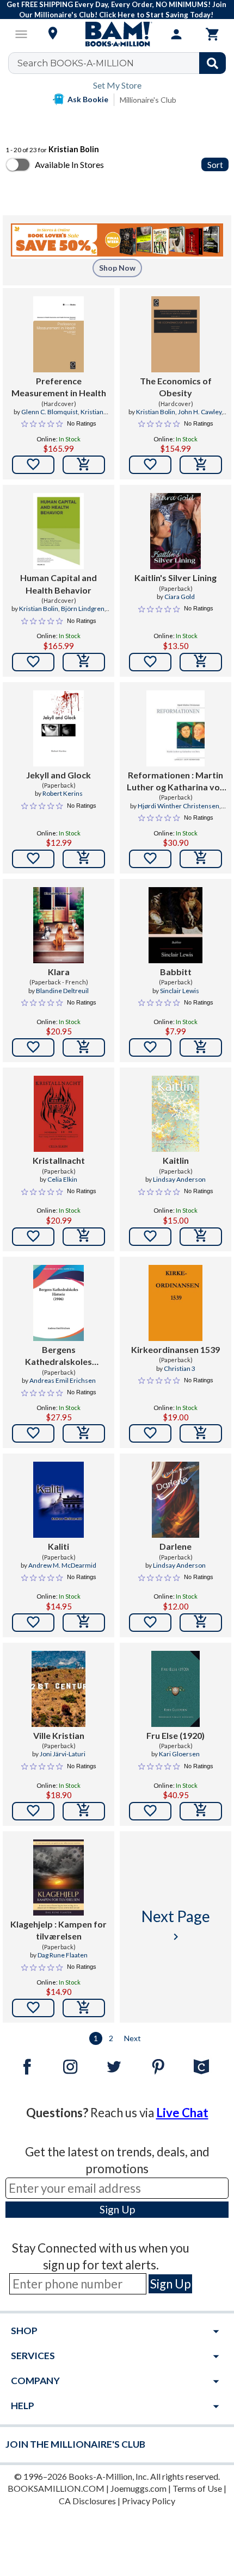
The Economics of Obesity (176, 387)
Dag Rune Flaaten (63, 1955)
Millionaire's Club (148, 100)
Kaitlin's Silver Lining (175, 578)
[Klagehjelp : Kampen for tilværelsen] (58, 1878)
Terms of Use (197, 2488)
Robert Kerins (63, 793)
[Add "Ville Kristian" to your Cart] (84, 1811)
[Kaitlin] (176, 1114)
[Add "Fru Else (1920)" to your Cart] (201, 1811)
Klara (59, 972)
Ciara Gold (180, 597)
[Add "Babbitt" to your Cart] (201, 1047)
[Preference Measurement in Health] (59, 334)
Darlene (175, 1546)
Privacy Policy (149, 2501)
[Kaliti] (59, 1500)
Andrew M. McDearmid (62, 1565)
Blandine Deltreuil (62, 991)
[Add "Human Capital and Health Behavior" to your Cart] (84, 662)
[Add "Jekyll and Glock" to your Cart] (84, 859)
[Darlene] (176, 1500)
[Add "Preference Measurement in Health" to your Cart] (84, 465)
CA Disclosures (87, 2501)
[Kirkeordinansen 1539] (175, 1303)
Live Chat (182, 2113)
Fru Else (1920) (175, 1735)
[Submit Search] (213, 63)
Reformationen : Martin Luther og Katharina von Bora (176, 782)
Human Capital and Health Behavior (59, 584)
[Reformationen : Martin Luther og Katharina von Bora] (175, 728)
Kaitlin (176, 1160)
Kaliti (59, 1546)
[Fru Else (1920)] (175, 1689)
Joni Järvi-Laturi (63, 1754)
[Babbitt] (175, 925)
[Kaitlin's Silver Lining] (175, 531)
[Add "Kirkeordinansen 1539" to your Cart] (201, 1433)
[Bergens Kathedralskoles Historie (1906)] (59, 1303)
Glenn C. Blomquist (50, 412)
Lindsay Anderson (179, 1179)
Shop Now (117, 268)
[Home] (117, 34)
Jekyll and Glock (59, 775)
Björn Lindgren (83, 609)
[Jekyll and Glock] (59, 728)
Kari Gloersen (179, 1754)
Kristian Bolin (156, 412)
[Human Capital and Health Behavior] (59, 531)
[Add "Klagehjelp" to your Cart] (84, 2008)
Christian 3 (180, 1368)
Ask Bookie (88, 99)
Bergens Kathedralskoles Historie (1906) (59, 1356)
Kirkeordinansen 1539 (175, 1349)
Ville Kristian (59, 1735)
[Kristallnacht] (59, 1114)
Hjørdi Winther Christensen (178, 806)
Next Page (176, 1925)
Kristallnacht (59, 1160)
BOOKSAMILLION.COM (56, 2488)
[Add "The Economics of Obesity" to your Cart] (201, 465)
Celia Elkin (62, 1179)
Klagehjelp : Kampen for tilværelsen (59, 1930)
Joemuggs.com (138, 2488)
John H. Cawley (200, 412)
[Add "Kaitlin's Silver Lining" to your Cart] (201, 662)
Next (133, 2038)
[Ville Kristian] (59, 1689)
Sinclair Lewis (180, 991)
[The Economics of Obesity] (175, 334)
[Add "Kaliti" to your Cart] (84, 1623)
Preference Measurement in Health (59, 387)
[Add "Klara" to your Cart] (84, 1047)
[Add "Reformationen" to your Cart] (201, 859)
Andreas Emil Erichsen (63, 1380)
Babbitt (176, 972)
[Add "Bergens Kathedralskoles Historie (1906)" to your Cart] (84, 1433)
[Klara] (58, 925)
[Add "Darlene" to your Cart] (201, 1623)
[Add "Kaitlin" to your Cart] (201, 1237)
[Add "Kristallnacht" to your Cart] (84, 1237)
